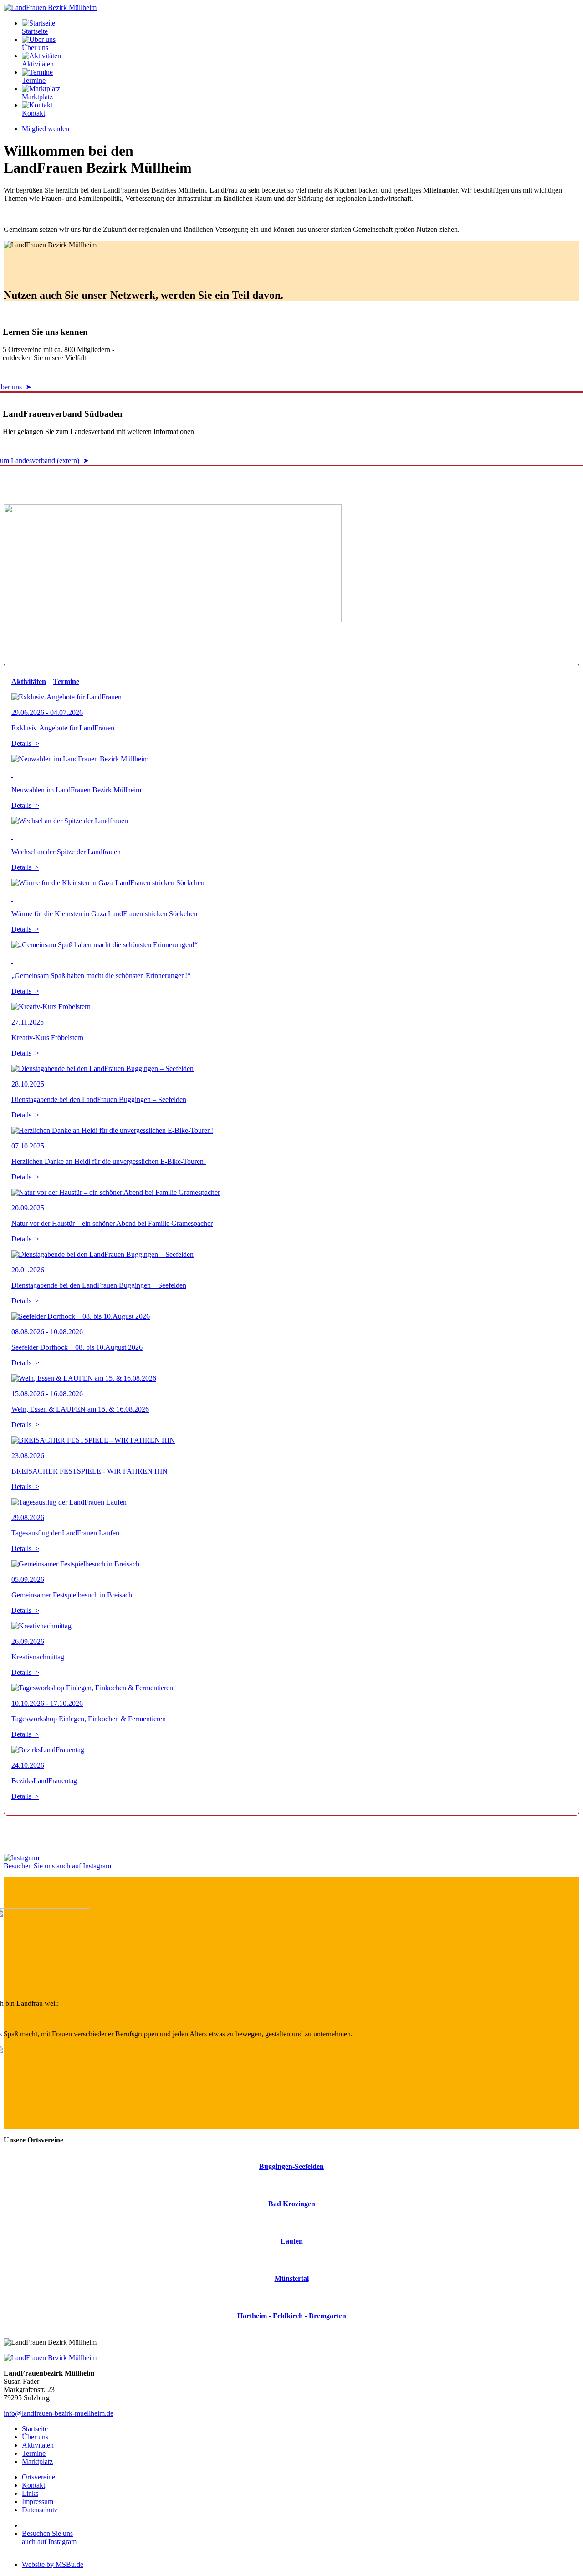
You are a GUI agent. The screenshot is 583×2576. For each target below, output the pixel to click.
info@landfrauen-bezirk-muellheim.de (59, 2413)
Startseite (35, 31)
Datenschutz (40, 2510)
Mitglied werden (46, 129)
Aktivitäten (38, 64)
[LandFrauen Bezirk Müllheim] (50, 8)
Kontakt (33, 113)
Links (30, 2493)
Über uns (35, 48)
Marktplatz (37, 97)
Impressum (38, 2502)
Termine (34, 80)
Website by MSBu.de (53, 2564)
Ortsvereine (38, 2477)
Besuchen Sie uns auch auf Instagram (57, 1866)
